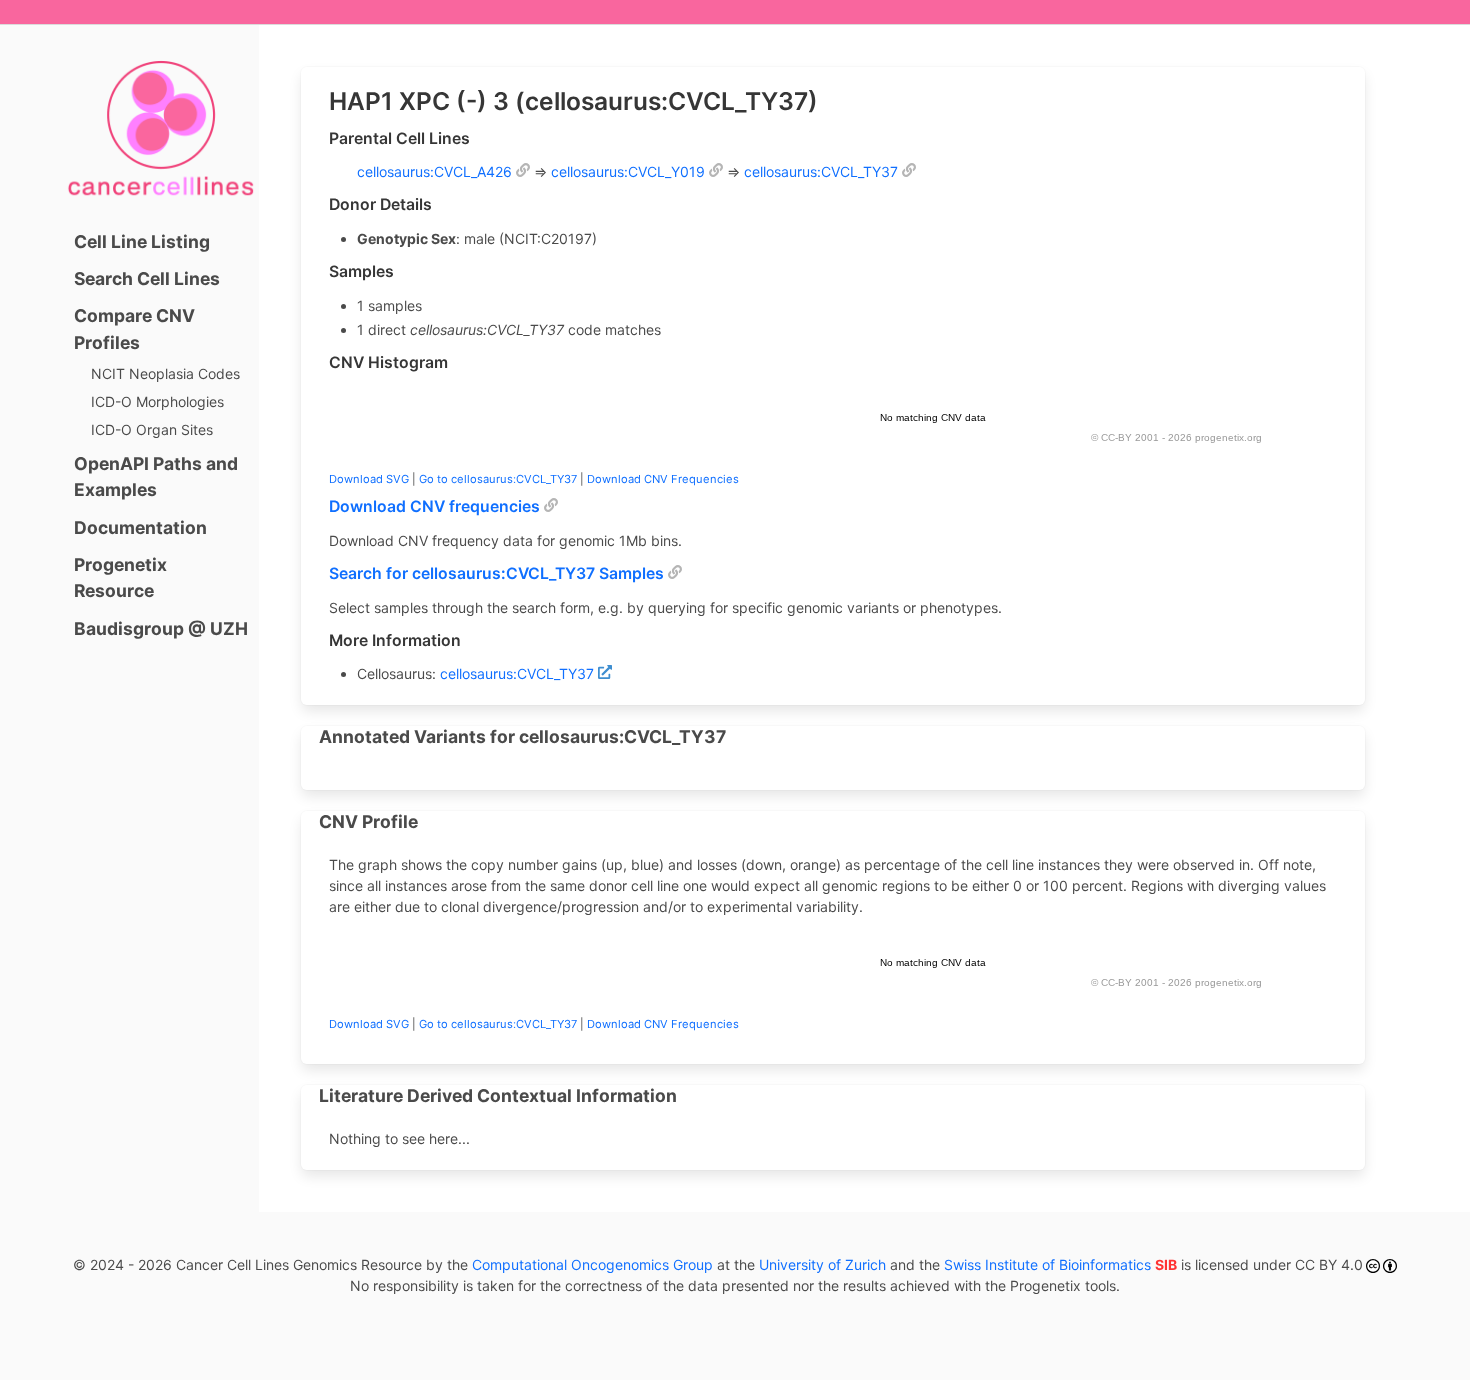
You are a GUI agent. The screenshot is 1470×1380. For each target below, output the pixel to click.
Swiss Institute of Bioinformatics (1060, 1264)
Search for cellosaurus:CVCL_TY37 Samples (496, 573)
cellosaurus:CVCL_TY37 (821, 171)
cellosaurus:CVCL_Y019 (628, 171)
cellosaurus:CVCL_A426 (434, 171)
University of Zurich (822, 1264)
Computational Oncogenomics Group (592, 1264)
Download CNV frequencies (434, 506)
